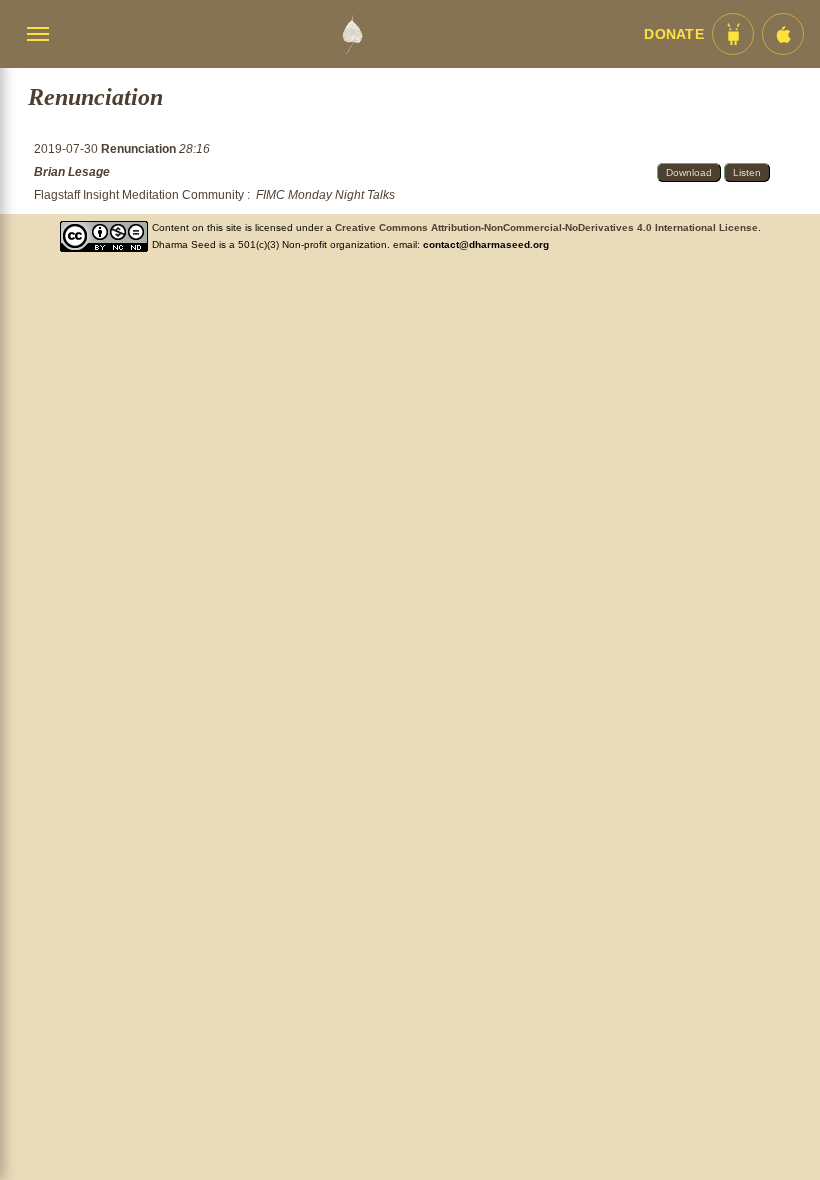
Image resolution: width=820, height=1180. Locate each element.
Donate (674, 34)
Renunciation (140, 149)
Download (689, 172)
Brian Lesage (72, 172)
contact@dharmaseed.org (486, 244)
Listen (747, 172)
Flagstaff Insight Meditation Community (139, 195)
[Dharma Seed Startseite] (352, 34)
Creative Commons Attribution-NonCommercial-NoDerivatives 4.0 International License (546, 227)
